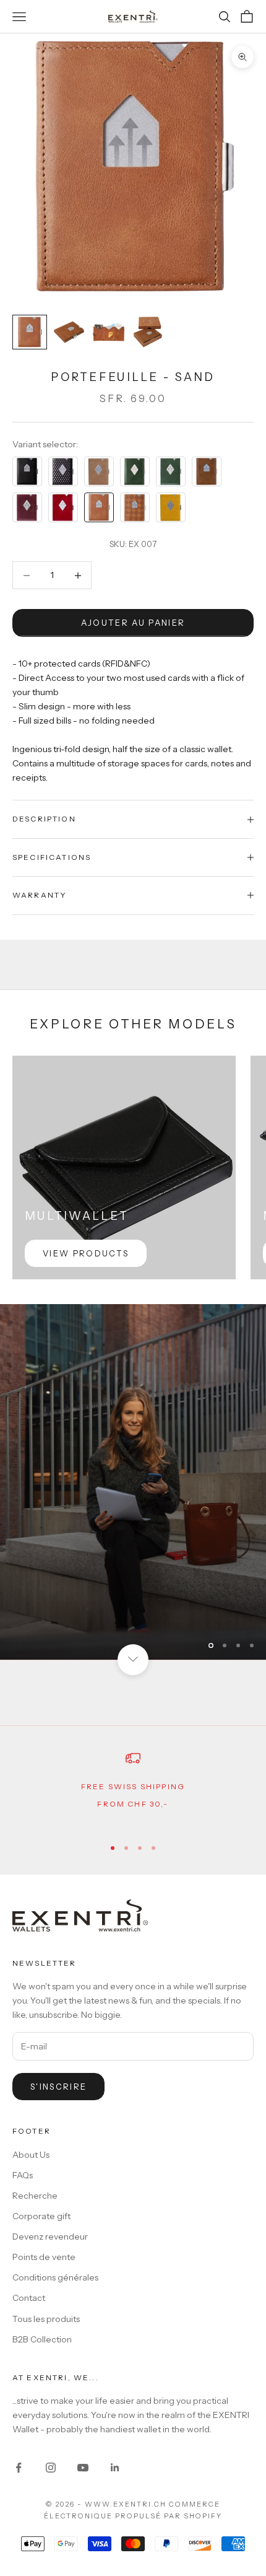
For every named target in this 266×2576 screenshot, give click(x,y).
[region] (133, 1482)
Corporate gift (41, 2216)
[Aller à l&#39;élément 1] (30, 332)
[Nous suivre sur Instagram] (51, 2468)
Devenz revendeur (50, 2236)
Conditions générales (55, 2277)
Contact (29, 2298)
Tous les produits (46, 2319)
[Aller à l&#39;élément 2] (69, 332)
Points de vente (44, 2257)
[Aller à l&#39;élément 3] (109, 332)
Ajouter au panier (133, 623)
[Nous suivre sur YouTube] (83, 2468)
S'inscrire (58, 2087)
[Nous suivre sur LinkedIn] (115, 2468)
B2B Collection (42, 2339)
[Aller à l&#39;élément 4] (148, 332)
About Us (31, 2155)
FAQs (23, 2175)
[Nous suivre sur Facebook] (19, 2468)
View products (86, 1253)
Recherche (35, 2196)
